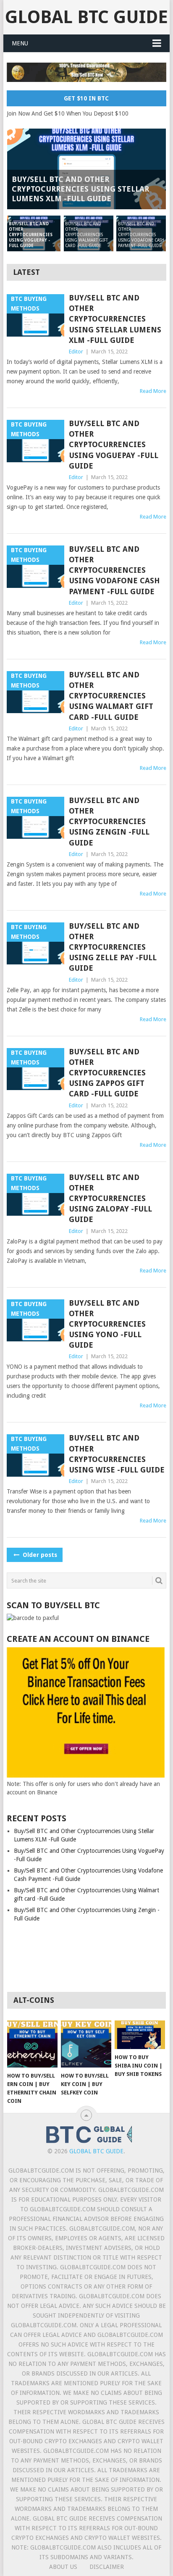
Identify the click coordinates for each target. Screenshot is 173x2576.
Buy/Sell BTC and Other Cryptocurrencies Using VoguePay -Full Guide (114, 445)
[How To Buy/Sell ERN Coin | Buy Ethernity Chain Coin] (32, 2044)
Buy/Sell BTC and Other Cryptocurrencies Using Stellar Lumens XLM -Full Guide (115, 319)
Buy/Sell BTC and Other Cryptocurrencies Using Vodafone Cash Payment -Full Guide (114, 570)
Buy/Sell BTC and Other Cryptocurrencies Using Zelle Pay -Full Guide (113, 947)
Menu (20, 43)
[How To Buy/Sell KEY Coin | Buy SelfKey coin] (86, 2044)
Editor (76, 352)
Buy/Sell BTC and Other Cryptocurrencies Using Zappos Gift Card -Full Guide (107, 1073)
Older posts (39, 1555)
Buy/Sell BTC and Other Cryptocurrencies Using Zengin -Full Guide (109, 822)
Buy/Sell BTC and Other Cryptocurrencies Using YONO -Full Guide (107, 1324)
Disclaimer (107, 2567)
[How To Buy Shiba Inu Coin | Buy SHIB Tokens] (140, 2035)
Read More (153, 391)
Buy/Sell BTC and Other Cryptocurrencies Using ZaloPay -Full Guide (110, 1198)
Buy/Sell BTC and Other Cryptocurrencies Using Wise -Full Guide (117, 1454)
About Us (63, 2567)
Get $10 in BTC (86, 98)
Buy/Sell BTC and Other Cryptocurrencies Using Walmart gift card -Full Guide (111, 696)
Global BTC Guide (86, 17)
